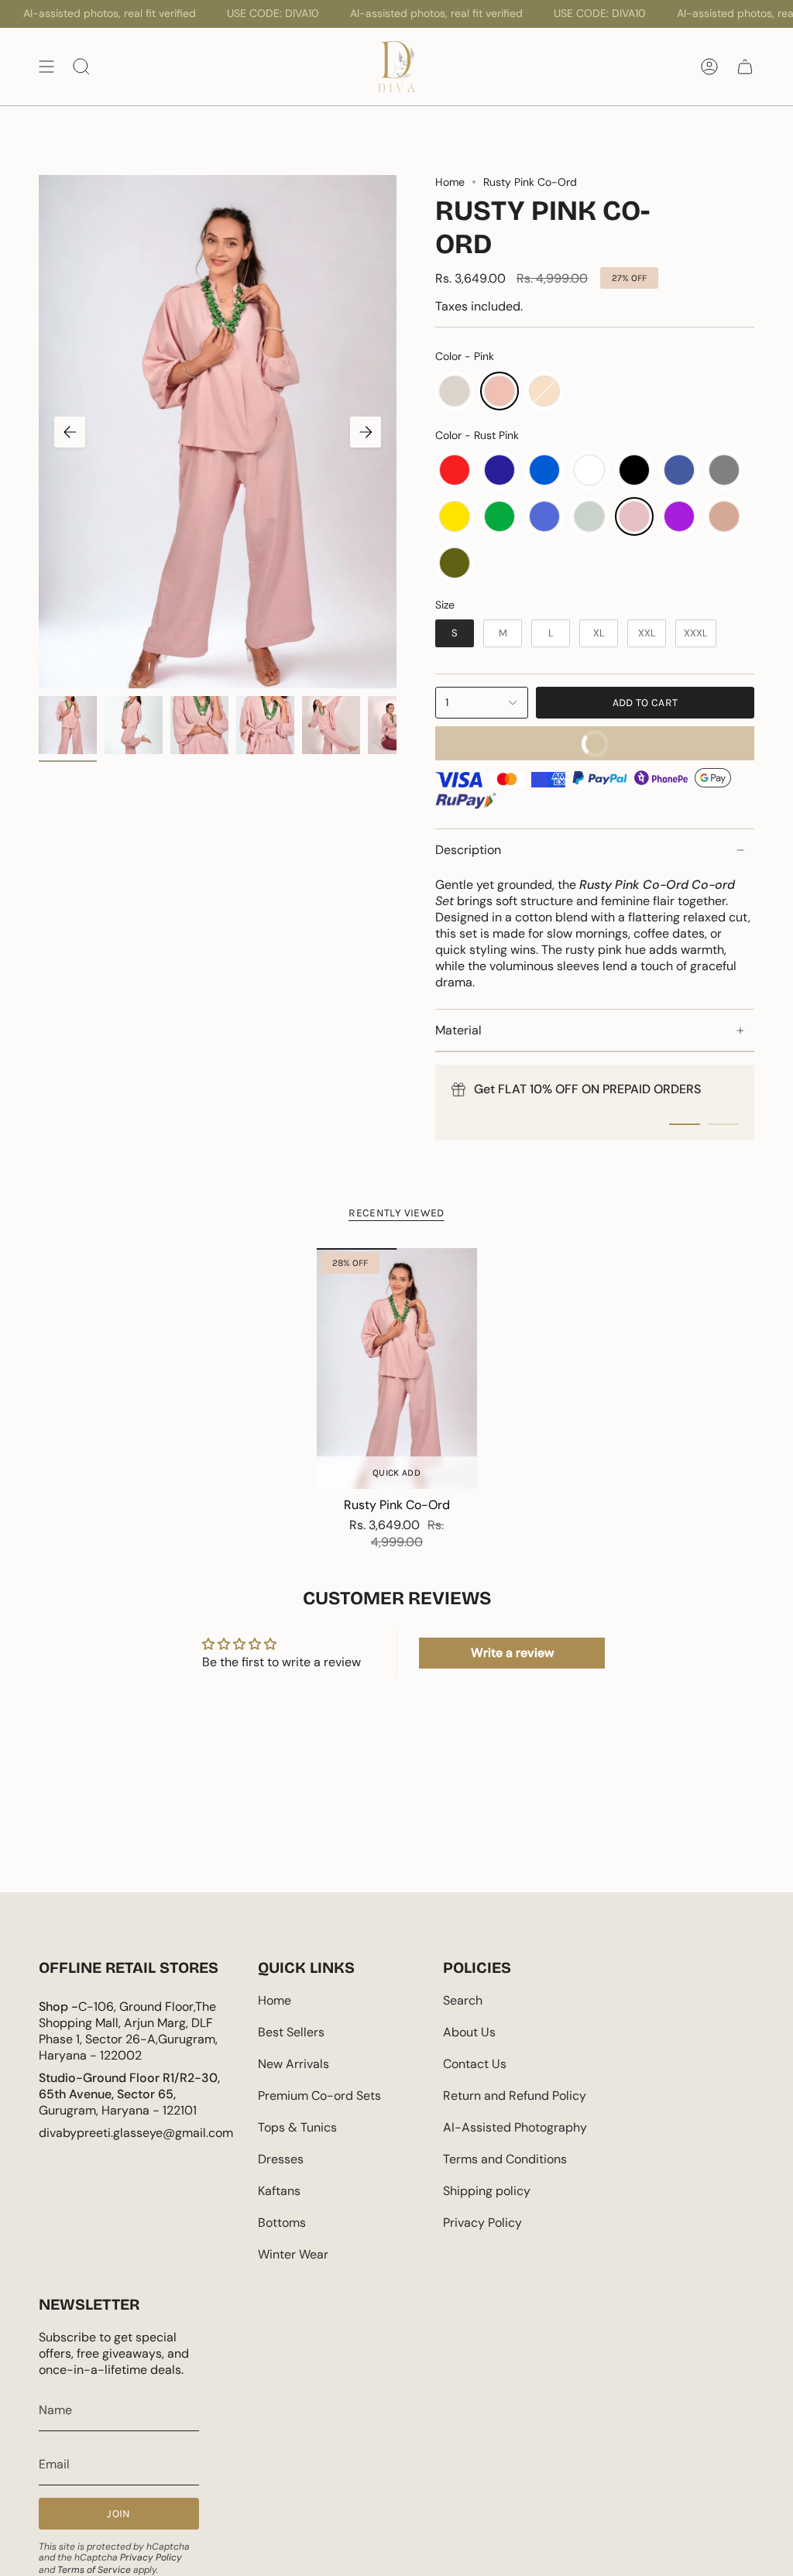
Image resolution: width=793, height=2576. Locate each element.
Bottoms (282, 2223)
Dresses (281, 2159)
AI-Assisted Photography (515, 2127)
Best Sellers (291, 2032)
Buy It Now (530, 738)
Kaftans (279, 2191)
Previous (70, 432)
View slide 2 (723, 1124)
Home (450, 182)
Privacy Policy (482, 2223)
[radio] (455, 391)
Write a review (512, 1653)
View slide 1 (685, 1124)
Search (463, 2000)
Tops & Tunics (297, 2127)
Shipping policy (487, 2191)
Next (366, 432)
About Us (469, 2032)
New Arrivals (294, 2064)
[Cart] (745, 67)
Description (468, 850)
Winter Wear (293, 2254)
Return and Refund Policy (515, 2096)
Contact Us (475, 2064)
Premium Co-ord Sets (319, 2096)
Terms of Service (94, 2570)
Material (458, 1030)
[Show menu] (46, 67)
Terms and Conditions (505, 2159)
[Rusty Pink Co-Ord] (397, 1369)
